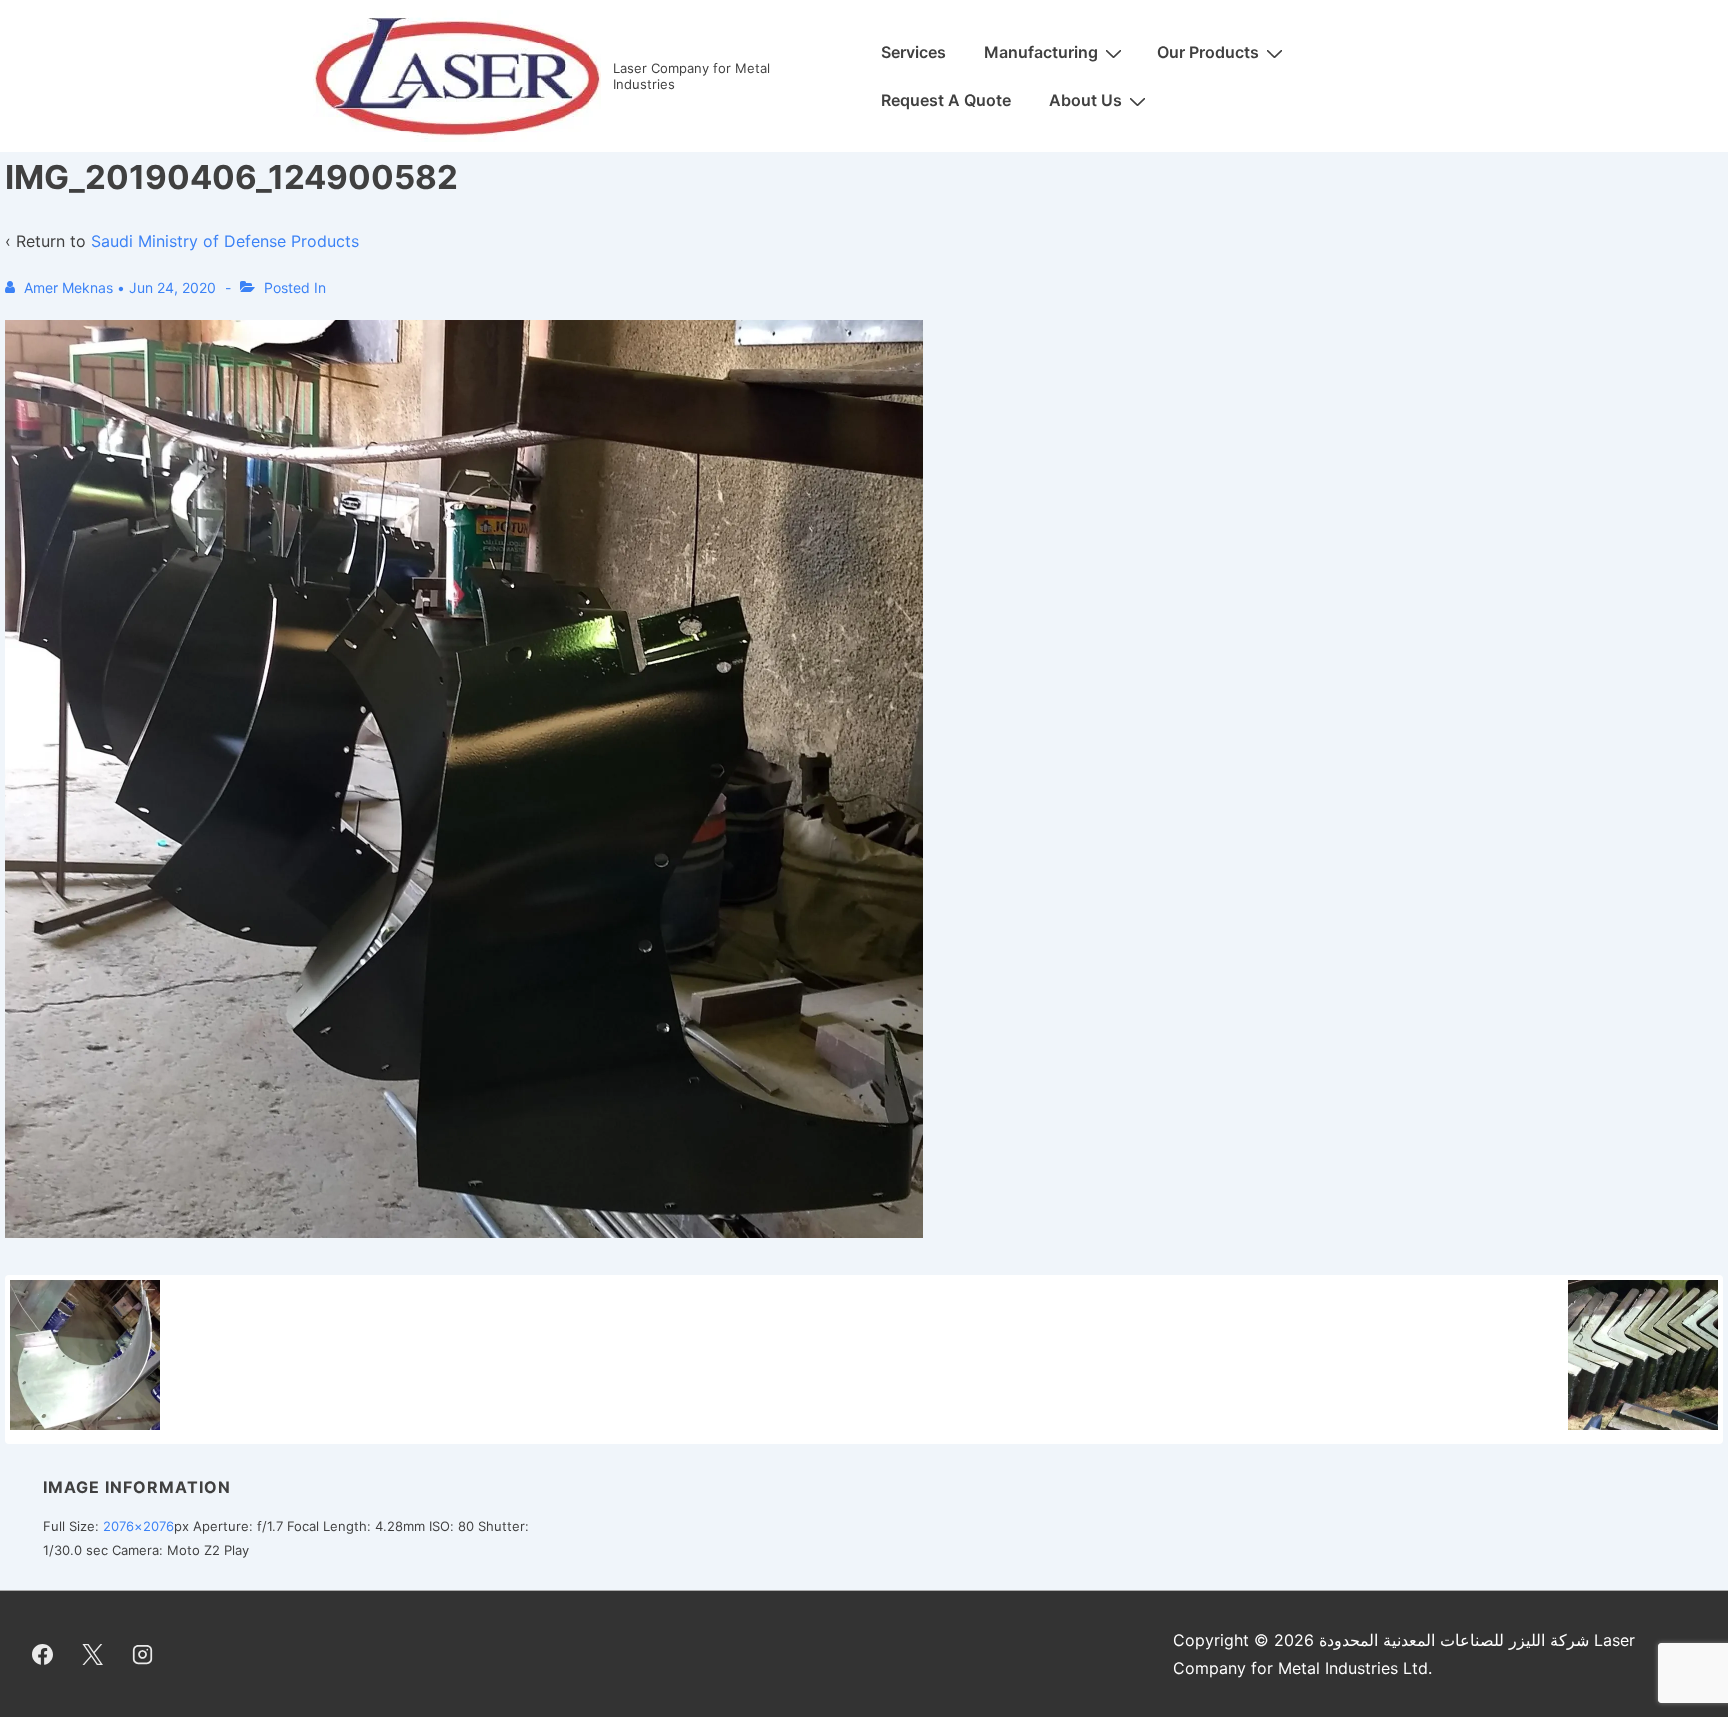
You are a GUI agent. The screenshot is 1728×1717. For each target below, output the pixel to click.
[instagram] (143, 1654)
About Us (1085, 100)
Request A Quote (946, 100)
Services (913, 52)
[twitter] (93, 1654)
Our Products (1208, 52)
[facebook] (43, 1654)
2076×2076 (138, 1526)
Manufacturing (1041, 52)
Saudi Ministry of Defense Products (225, 241)
